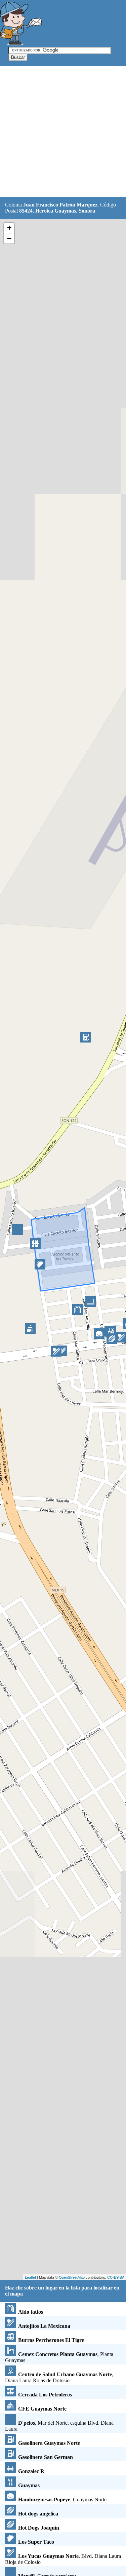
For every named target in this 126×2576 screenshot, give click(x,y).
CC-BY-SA (116, 2277)
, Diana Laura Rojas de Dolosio (59, 2377)
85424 (26, 211)
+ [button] (9, 228)
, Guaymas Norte (62, 2499)
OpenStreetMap (72, 2277)
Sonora (87, 211)
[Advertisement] (63, 132)
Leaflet (30, 2277)
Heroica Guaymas (56, 211)
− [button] (9, 238)
